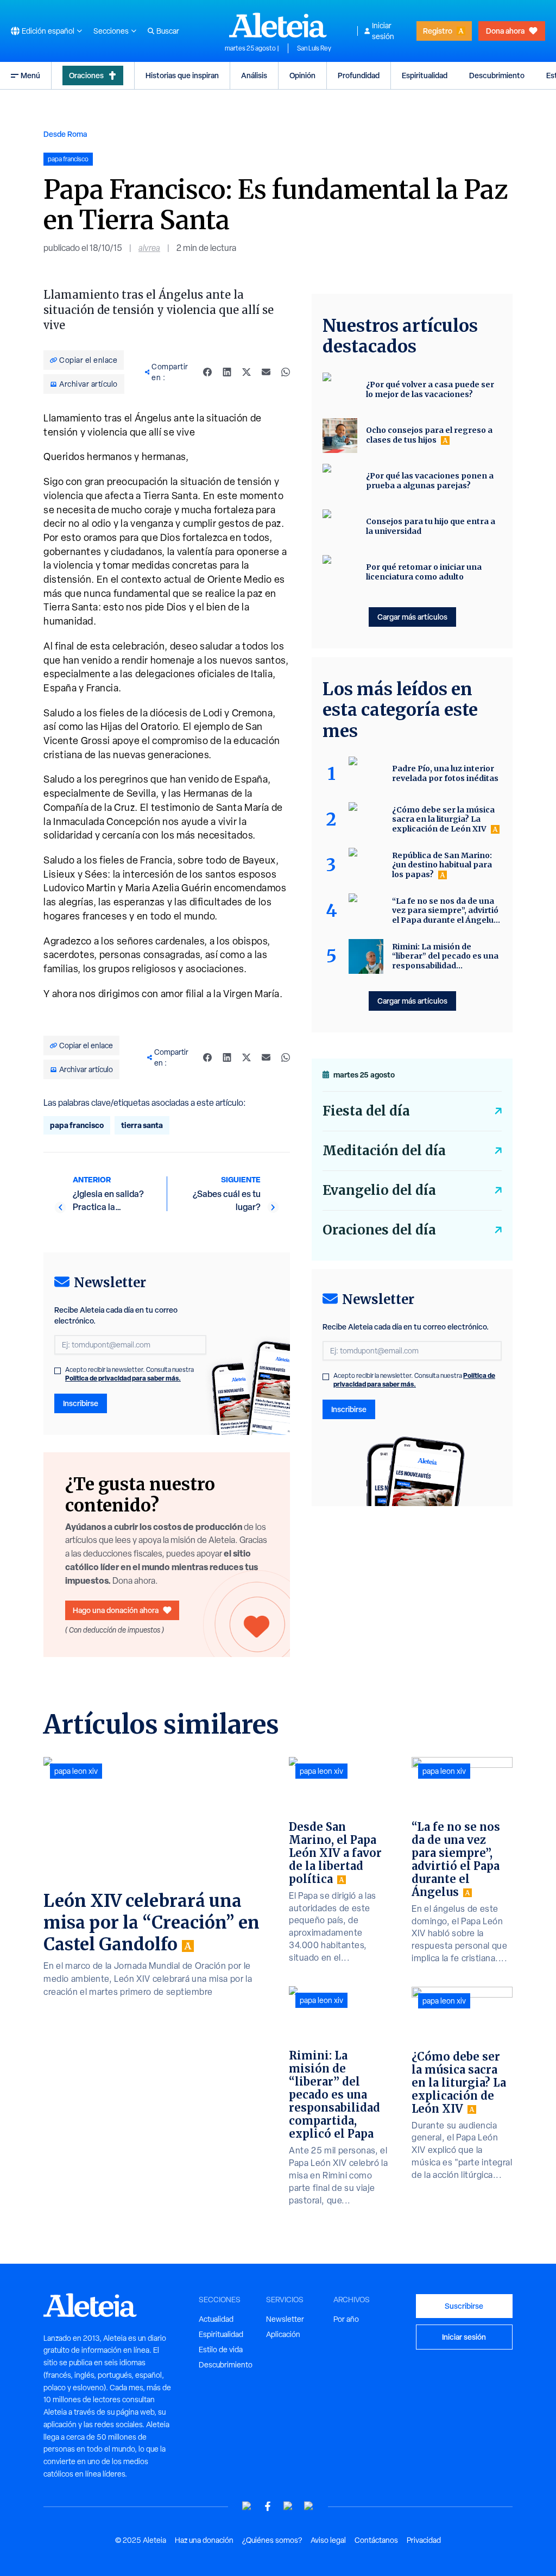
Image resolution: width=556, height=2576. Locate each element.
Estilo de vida (221, 2350)
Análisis (254, 75)
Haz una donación (204, 2540)
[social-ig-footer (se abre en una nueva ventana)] (309, 2506)
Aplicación (283, 2334)
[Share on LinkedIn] (227, 372)
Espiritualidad (425, 75)
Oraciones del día (379, 1230)
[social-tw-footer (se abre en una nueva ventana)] (288, 2506)
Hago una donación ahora (116, 1610)
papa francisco (77, 1125)
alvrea (149, 248)
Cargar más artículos (412, 617)
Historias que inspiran (182, 75)
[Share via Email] (266, 372)
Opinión (302, 75)
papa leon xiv (76, 1771)
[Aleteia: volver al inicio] (278, 25)
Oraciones (86, 75)
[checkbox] (58, 1371)
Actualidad (216, 2319)
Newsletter (285, 2319)
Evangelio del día (379, 1190)
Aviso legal (328, 2540)
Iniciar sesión (383, 31)
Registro (438, 31)
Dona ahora (505, 31)
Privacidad (424, 2540)
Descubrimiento (497, 75)
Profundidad (359, 75)
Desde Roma (65, 134)
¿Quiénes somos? (272, 2540)
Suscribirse (464, 2306)
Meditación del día (384, 1151)
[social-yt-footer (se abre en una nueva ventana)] (247, 2506)
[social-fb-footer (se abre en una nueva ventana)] (268, 2506)
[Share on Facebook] (207, 372)
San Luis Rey (314, 48)
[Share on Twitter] (247, 372)
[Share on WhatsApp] (286, 372)
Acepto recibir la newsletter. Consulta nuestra (129, 1374)
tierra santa (142, 1125)
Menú (30, 75)
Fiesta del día (366, 1111)
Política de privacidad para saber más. (123, 1378)
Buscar (168, 31)
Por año (346, 2319)
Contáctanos (376, 2540)
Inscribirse (81, 1403)
